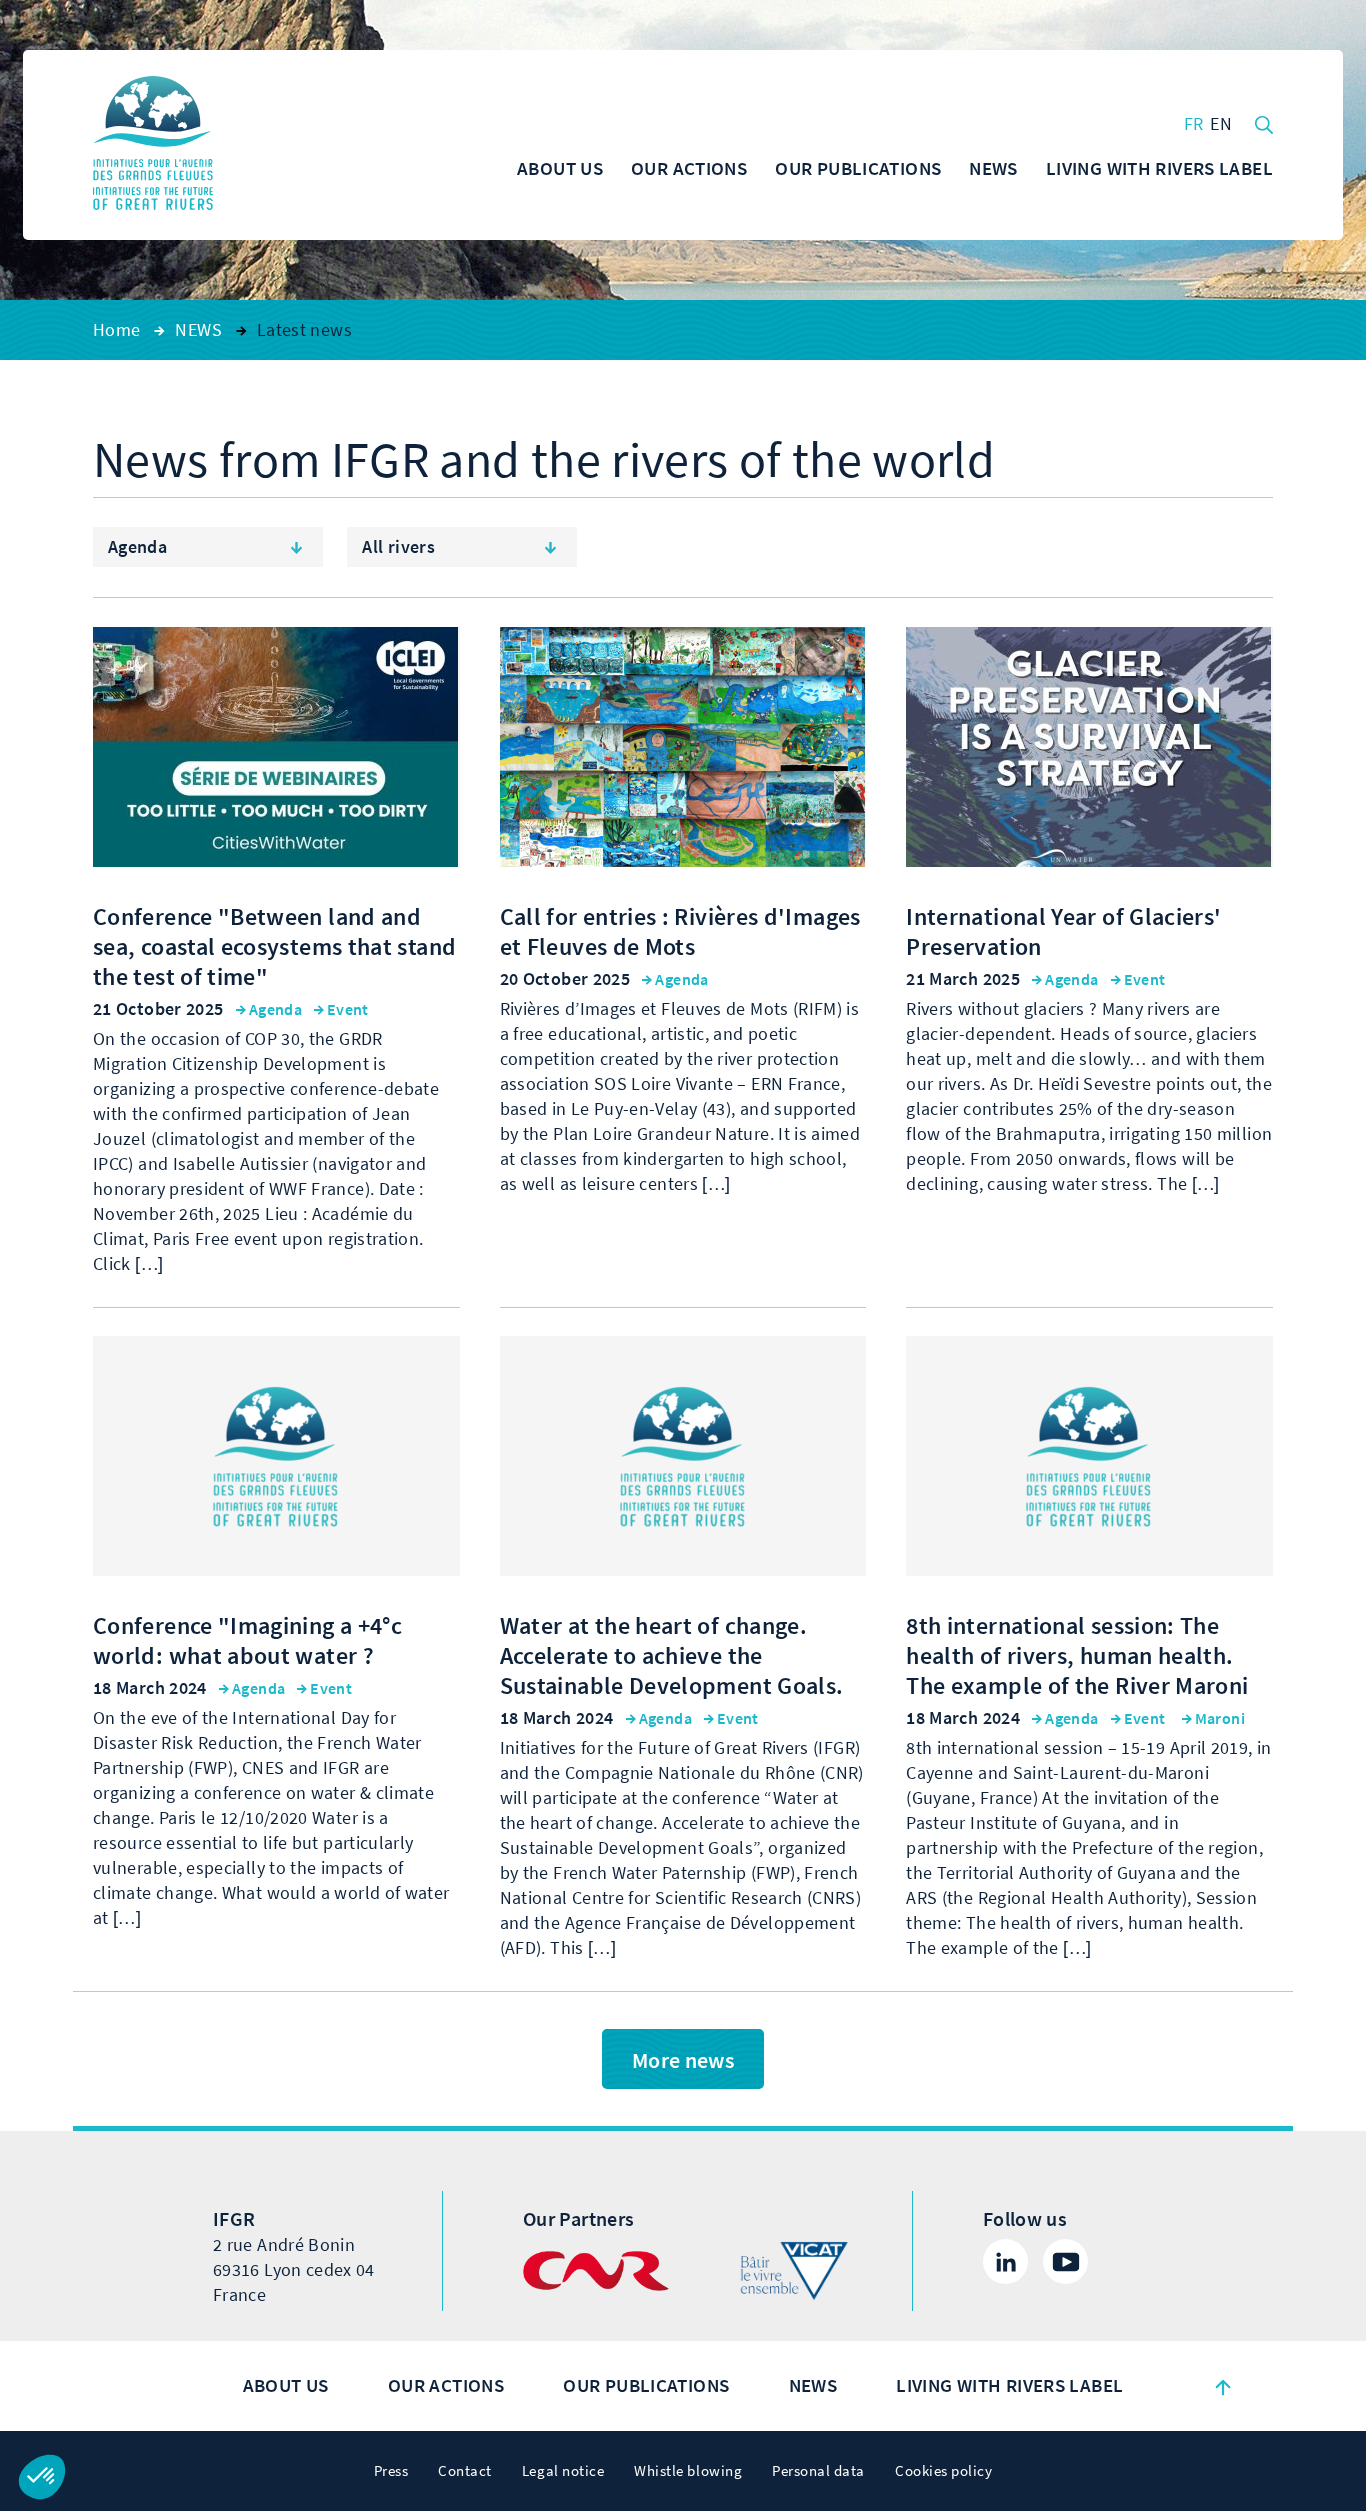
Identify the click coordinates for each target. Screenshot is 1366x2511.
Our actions (446, 2385)
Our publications (646, 2385)
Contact (465, 2471)
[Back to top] (1223, 2386)
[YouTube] (1065, 2261)
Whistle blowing (688, 2471)
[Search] (1264, 123)
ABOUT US (286, 2385)
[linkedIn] (1005, 2261)
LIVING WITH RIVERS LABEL (1009, 2385)
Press (391, 2471)
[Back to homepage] (153, 145)
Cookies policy (943, 2471)
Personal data (818, 2471)
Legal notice (563, 2471)
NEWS (813, 2385)
